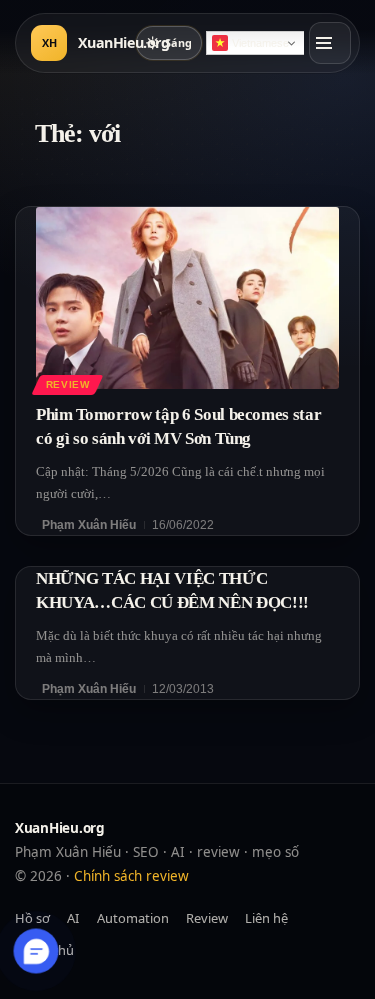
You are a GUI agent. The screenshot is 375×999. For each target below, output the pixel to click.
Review (68, 384)
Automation (133, 918)
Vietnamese (260, 43)
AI (73, 918)
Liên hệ (266, 918)
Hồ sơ (32, 918)
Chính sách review (131, 876)
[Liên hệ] (36, 951)
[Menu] (330, 43)
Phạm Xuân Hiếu (89, 525)
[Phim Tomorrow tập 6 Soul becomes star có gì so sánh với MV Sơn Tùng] (187, 298)
